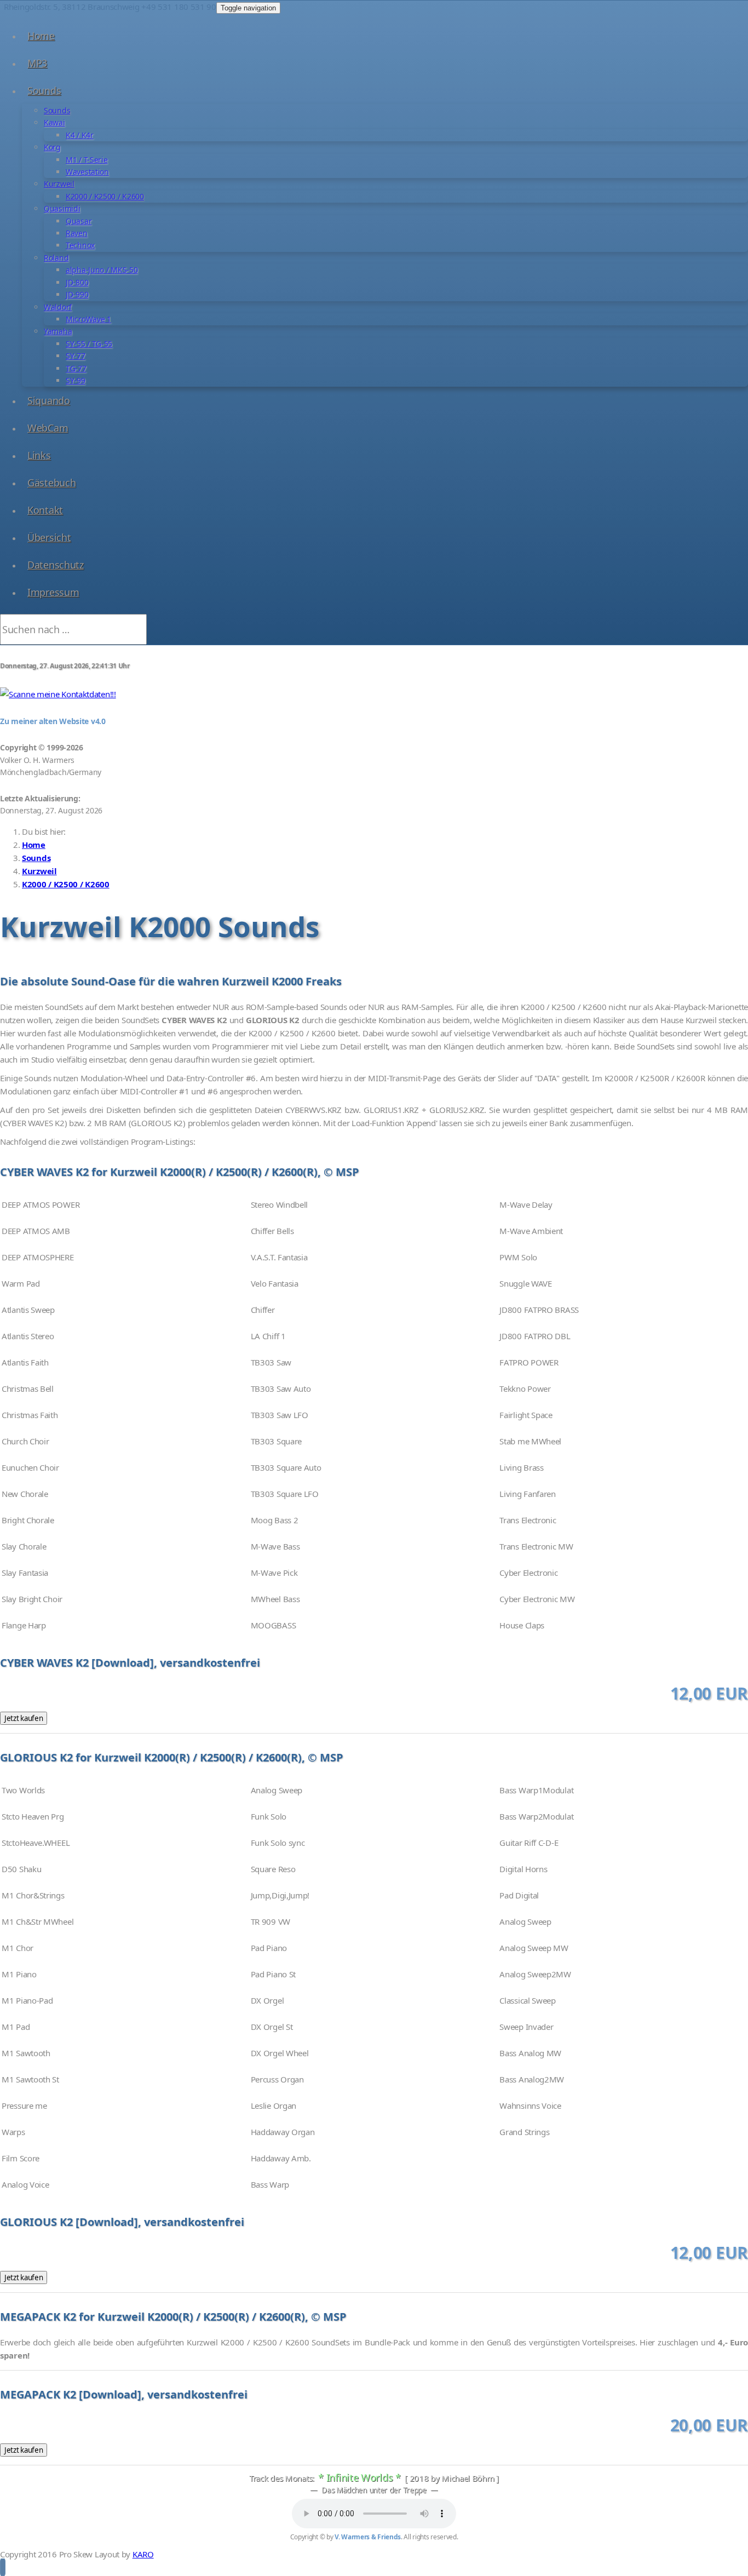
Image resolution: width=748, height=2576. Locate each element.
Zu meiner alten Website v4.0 (53, 721)
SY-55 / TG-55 (89, 344)
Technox (80, 245)
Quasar (79, 221)
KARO (143, 2554)
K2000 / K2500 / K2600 (105, 196)
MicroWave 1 (88, 319)
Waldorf (58, 307)
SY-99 (76, 380)
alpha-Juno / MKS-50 (102, 270)
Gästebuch (51, 483)
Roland (56, 258)
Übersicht (49, 537)
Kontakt (45, 510)
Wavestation (87, 172)
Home (41, 36)
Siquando (49, 400)
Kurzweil (59, 184)
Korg (52, 147)
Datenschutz (56, 565)
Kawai (54, 122)
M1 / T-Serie (87, 160)
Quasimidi (62, 208)
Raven (77, 233)
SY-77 (76, 356)
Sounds (44, 90)
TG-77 (76, 368)
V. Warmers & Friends (368, 2537)
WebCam (48, 428)
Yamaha (58, 331)
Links (39, 455)
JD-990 (77, 294)
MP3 (37, 63)
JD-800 (77, 282)
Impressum (53, 592)
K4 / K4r (80, 135)
